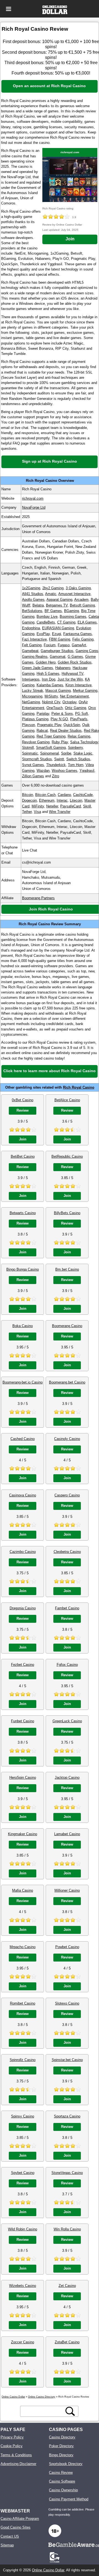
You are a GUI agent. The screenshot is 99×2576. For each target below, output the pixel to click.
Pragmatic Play (49, 725)
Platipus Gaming (35, 719)
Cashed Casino (23, 1439)
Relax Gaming (79, 736)
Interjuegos (31, 679)
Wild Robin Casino (23, 2229)
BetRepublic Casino (67, 1156)
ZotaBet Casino (67, 2342)
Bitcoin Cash (45, 795)
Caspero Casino (67, 1495)
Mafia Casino (23, 1890)
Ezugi (57, 634)
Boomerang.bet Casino (67, 1382)
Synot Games (33, 765)
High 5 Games (48, 674)
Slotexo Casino (67, 2003)
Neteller (52, 806)
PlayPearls (79, 719)
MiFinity (38, 806)
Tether (27, 812)
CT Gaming (66, 622)
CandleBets (46, 622)
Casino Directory (62, 2437)
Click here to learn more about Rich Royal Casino (50, 1071)
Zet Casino (67, 2286)
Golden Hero (46, 662)
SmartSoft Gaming (51, 748)
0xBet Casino (23, 1100)
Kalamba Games (50, 685)
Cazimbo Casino (23, 1552)
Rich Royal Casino (79, 1087)
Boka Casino (23, 1326)
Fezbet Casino (23, 1665)
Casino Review (61, 2473)
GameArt (79, 645)
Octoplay (69, 702)
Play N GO (59, 719)
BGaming (71, 611)
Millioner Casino (67, 1890)
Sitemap (7, 2545)
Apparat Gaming (59, 600)
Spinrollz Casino (23, 2060)
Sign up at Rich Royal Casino (50, 461)
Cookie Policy (12, 2446)
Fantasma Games (78, 634)
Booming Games (73, 617)
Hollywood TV (72, 674)
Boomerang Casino (67, 1326)
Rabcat (42, 731)
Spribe (66, 753)
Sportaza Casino (67, 2116)
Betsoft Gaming (82, 605)
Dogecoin (29, 800)
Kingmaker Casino (23, 1834)
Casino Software (62, 2481)
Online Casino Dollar (48, 2570)
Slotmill (28, 748)
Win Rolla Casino (67, 2229)
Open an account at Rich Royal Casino (49, 86)
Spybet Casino (23, 2173)
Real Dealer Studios (66, 731)
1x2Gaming (31, 588)
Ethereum (47, 800)
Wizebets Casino (23, 2286)
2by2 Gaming (53, 588)
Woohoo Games (64, 771)
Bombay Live (47, 617)
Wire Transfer (60, 812)
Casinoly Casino (67, 1439)
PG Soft (82, 714)
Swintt (59, 759)
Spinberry (75, 748)
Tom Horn (76, 765)
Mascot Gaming (58, 691)
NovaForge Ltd (34, 507)
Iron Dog (49, 679)
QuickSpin (72, 725)
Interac (62, 800)
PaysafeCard (71, 806)
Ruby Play (60, 742)
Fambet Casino (67, 1608)
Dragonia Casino (23, 1608)
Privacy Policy (12, 2437)
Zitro (56, 776)
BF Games (53, 611)
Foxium (50, 645)
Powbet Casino (67, 1947)
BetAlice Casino (67, 1100)
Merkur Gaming (85, 691)
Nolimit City (51, 702)
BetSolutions (32, 611)
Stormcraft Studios (37, 759)
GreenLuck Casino (67, 1721)
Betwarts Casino (23, 1213)
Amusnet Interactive (74, 594)
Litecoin (76, 800)
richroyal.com (70, 152)
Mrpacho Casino (23, 1947)
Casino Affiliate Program (20, 2519)
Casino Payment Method (69, 2499)
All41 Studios (33, 594)
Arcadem (81, 600)
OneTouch (55, 708)
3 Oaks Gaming (78, 588)
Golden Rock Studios (75, 662)
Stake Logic (83, 753)
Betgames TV (57, 605)
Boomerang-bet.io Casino (23, 1382)
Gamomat (58, 657)
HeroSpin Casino (23, 1777)
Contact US (10, 2536)
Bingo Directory (61, 2455)
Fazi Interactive (34, 639)
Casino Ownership (63, 2490)
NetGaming (31, 702)
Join (70, 239)
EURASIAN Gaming (58, 628)
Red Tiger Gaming (51, 736)
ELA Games (87, 622)
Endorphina (31, 628)
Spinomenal (50, 753)
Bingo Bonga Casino (23, 1269)
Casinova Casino (23, 1495)
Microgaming (32, 696)
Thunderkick (56, 765)
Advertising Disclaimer (18, 2464)
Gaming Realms (35, 657)
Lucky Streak (33, 691)
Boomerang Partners (38, 898)
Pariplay (43, 714)
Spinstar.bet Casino (67, 2060)
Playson (28, 725)
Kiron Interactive (79, 685)
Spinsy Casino (23, 2116)
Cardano (64, 795)
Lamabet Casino (67, 1834)
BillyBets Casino (67, 1213)
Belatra (38, 605)
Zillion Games (33, 776)
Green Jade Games (38, 668)
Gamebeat (30, 651)
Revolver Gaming (36, 742)
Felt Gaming (32, 645)
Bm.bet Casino (67, 1269)
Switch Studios (78, 759)
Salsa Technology (84, 742)
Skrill (87, 806)
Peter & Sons (62, 714)
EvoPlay (43, 634)
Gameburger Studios (57, 651)
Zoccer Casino (23, 2342)
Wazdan (43, 771)
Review (23, 1110)
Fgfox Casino (67, 1665)
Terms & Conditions (16, 2455)
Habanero (63, 668)
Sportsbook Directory (66, 2464)
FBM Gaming (60, 639)
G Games (75, 657)
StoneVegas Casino (67, 2173)
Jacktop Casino (67, 1777)
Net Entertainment (74, 696)
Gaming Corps (87, 651)
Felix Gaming (83, 639)
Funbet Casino (23, 1721)
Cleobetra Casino (67, 1552)
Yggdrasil (87, 771)
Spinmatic (30, 753)
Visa (37, 812)
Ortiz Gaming (75, 708)
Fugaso (64, 645)
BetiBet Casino (23, 1156)
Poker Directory (61, 2446)
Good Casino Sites (16, 2527)
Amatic (51, 594)
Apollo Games (33, 600)
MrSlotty (51, 696)
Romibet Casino (23, 2003)
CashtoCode (83, 795)
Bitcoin (28, 795)
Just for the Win (70, 679)
